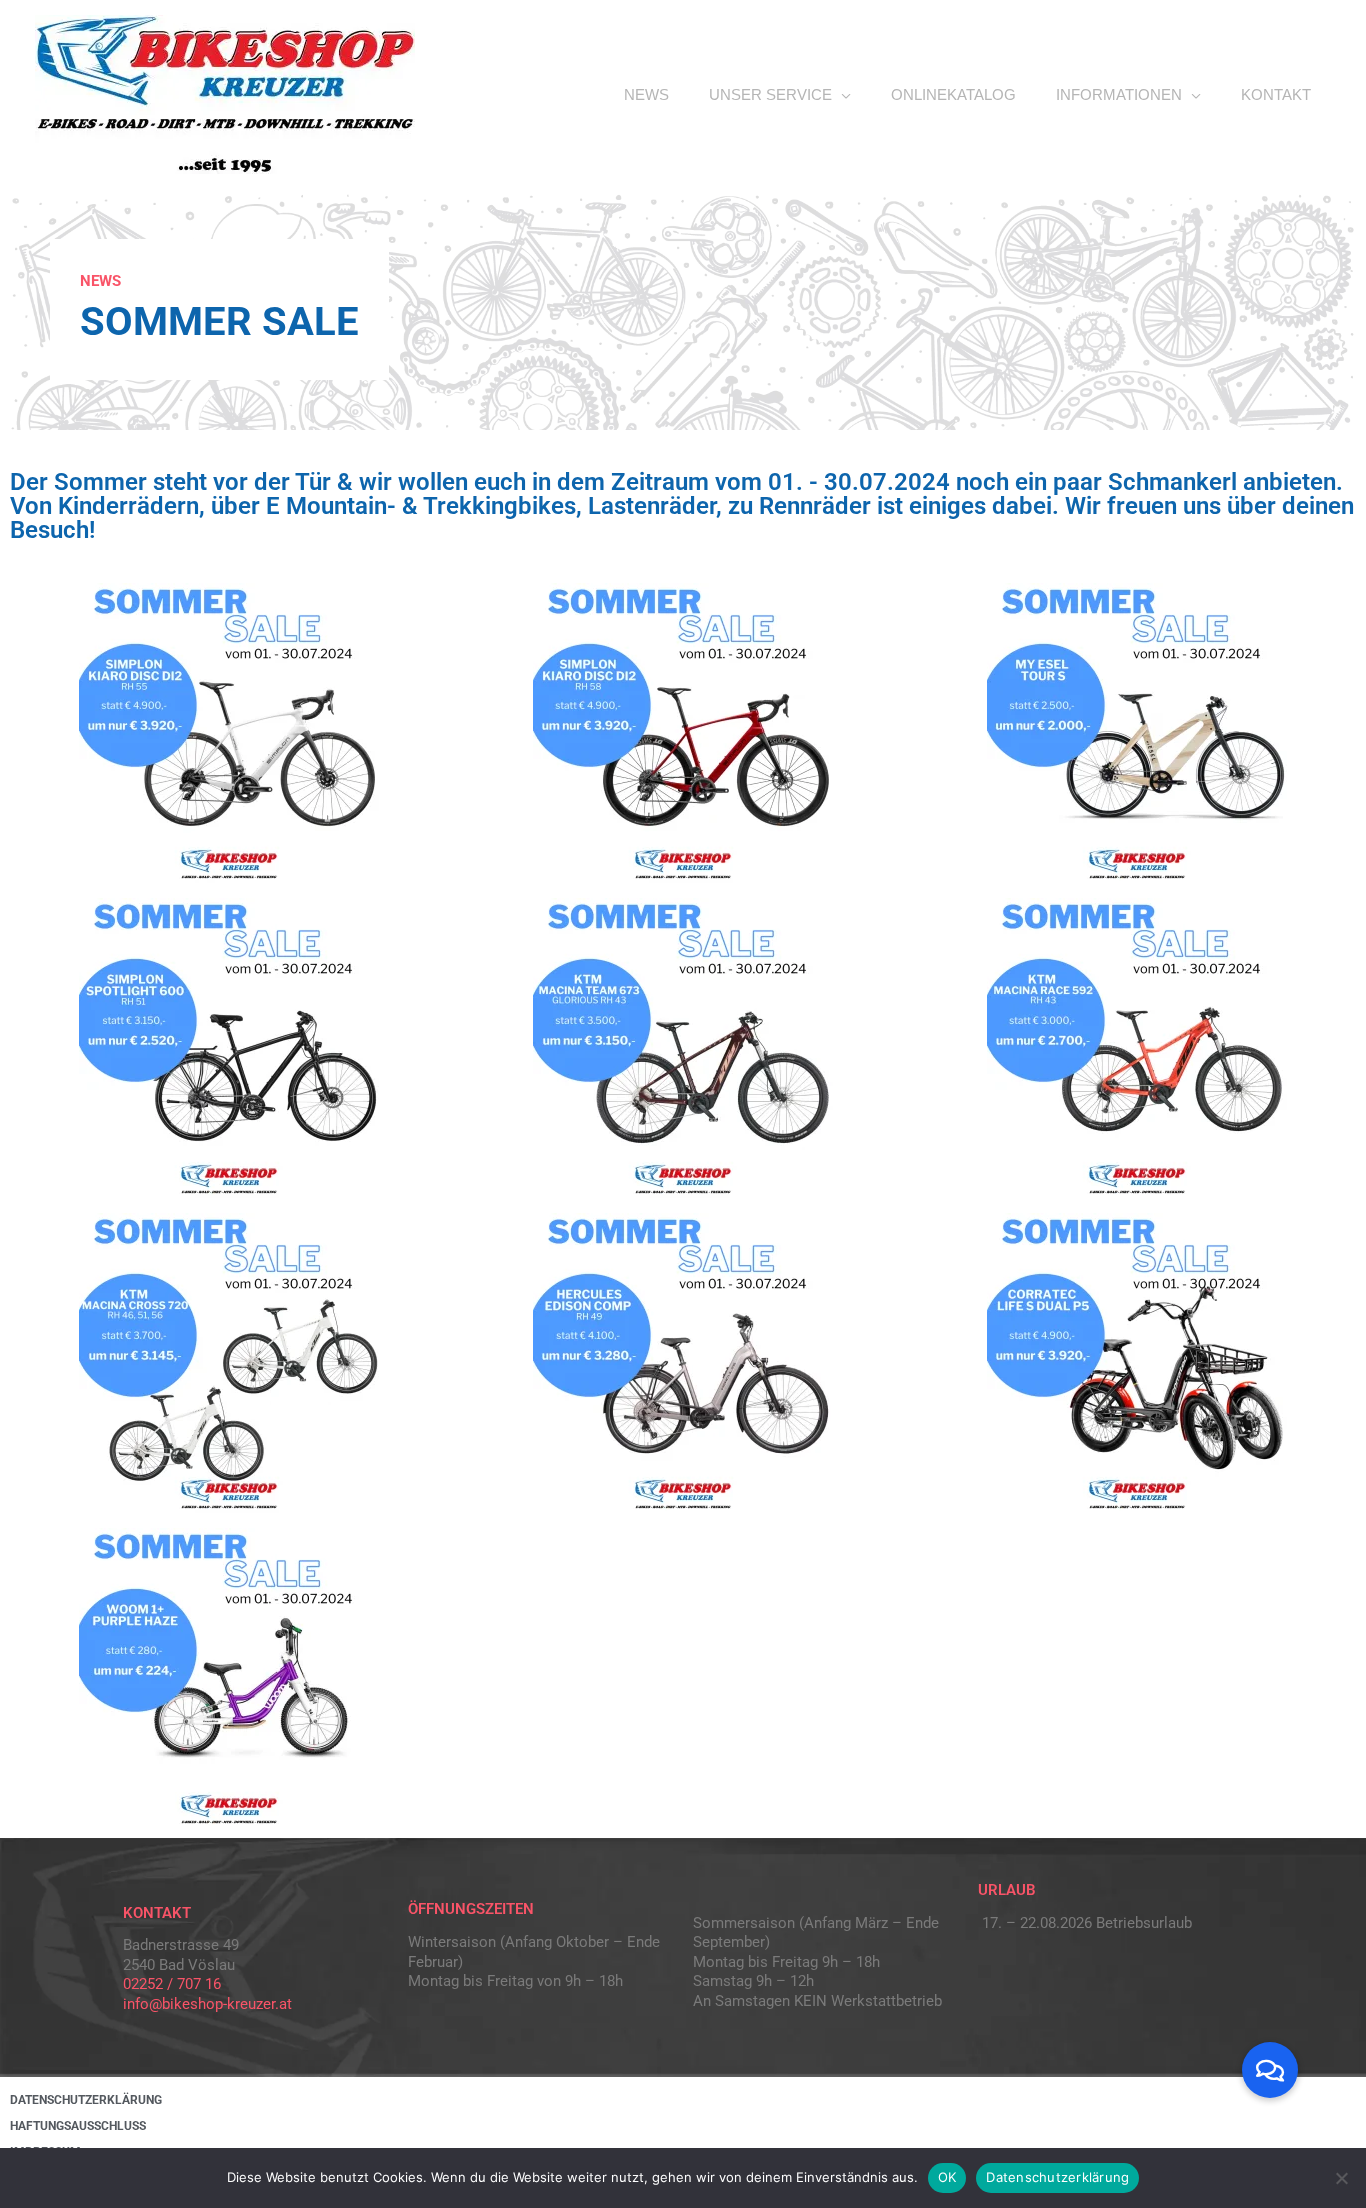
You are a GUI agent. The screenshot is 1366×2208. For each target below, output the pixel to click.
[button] (1270, 2070)
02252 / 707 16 (172, 1984)
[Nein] (1341, 2178)
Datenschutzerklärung (1057, 2177)
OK (947, 2177)
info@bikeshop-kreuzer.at (207, 2004)
